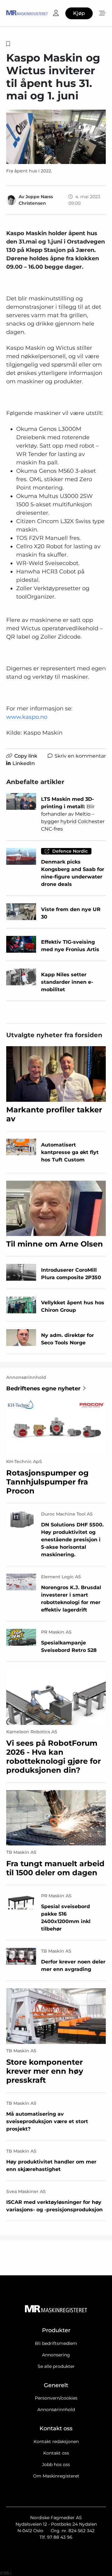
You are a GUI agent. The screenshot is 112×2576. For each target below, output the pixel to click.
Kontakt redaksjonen (56, 2442)
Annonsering (56, 2355)
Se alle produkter (56, 2366)
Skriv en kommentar (80, 756)
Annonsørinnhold (56, 2410)
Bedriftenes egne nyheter (43, 1388)
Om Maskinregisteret (56, 2476)
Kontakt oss (56, 2453)
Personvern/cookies (56, 2398)
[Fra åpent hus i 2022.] (56, 137)
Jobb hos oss (56, 2464)
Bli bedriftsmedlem (56, 2343)
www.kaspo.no (27, 717)
